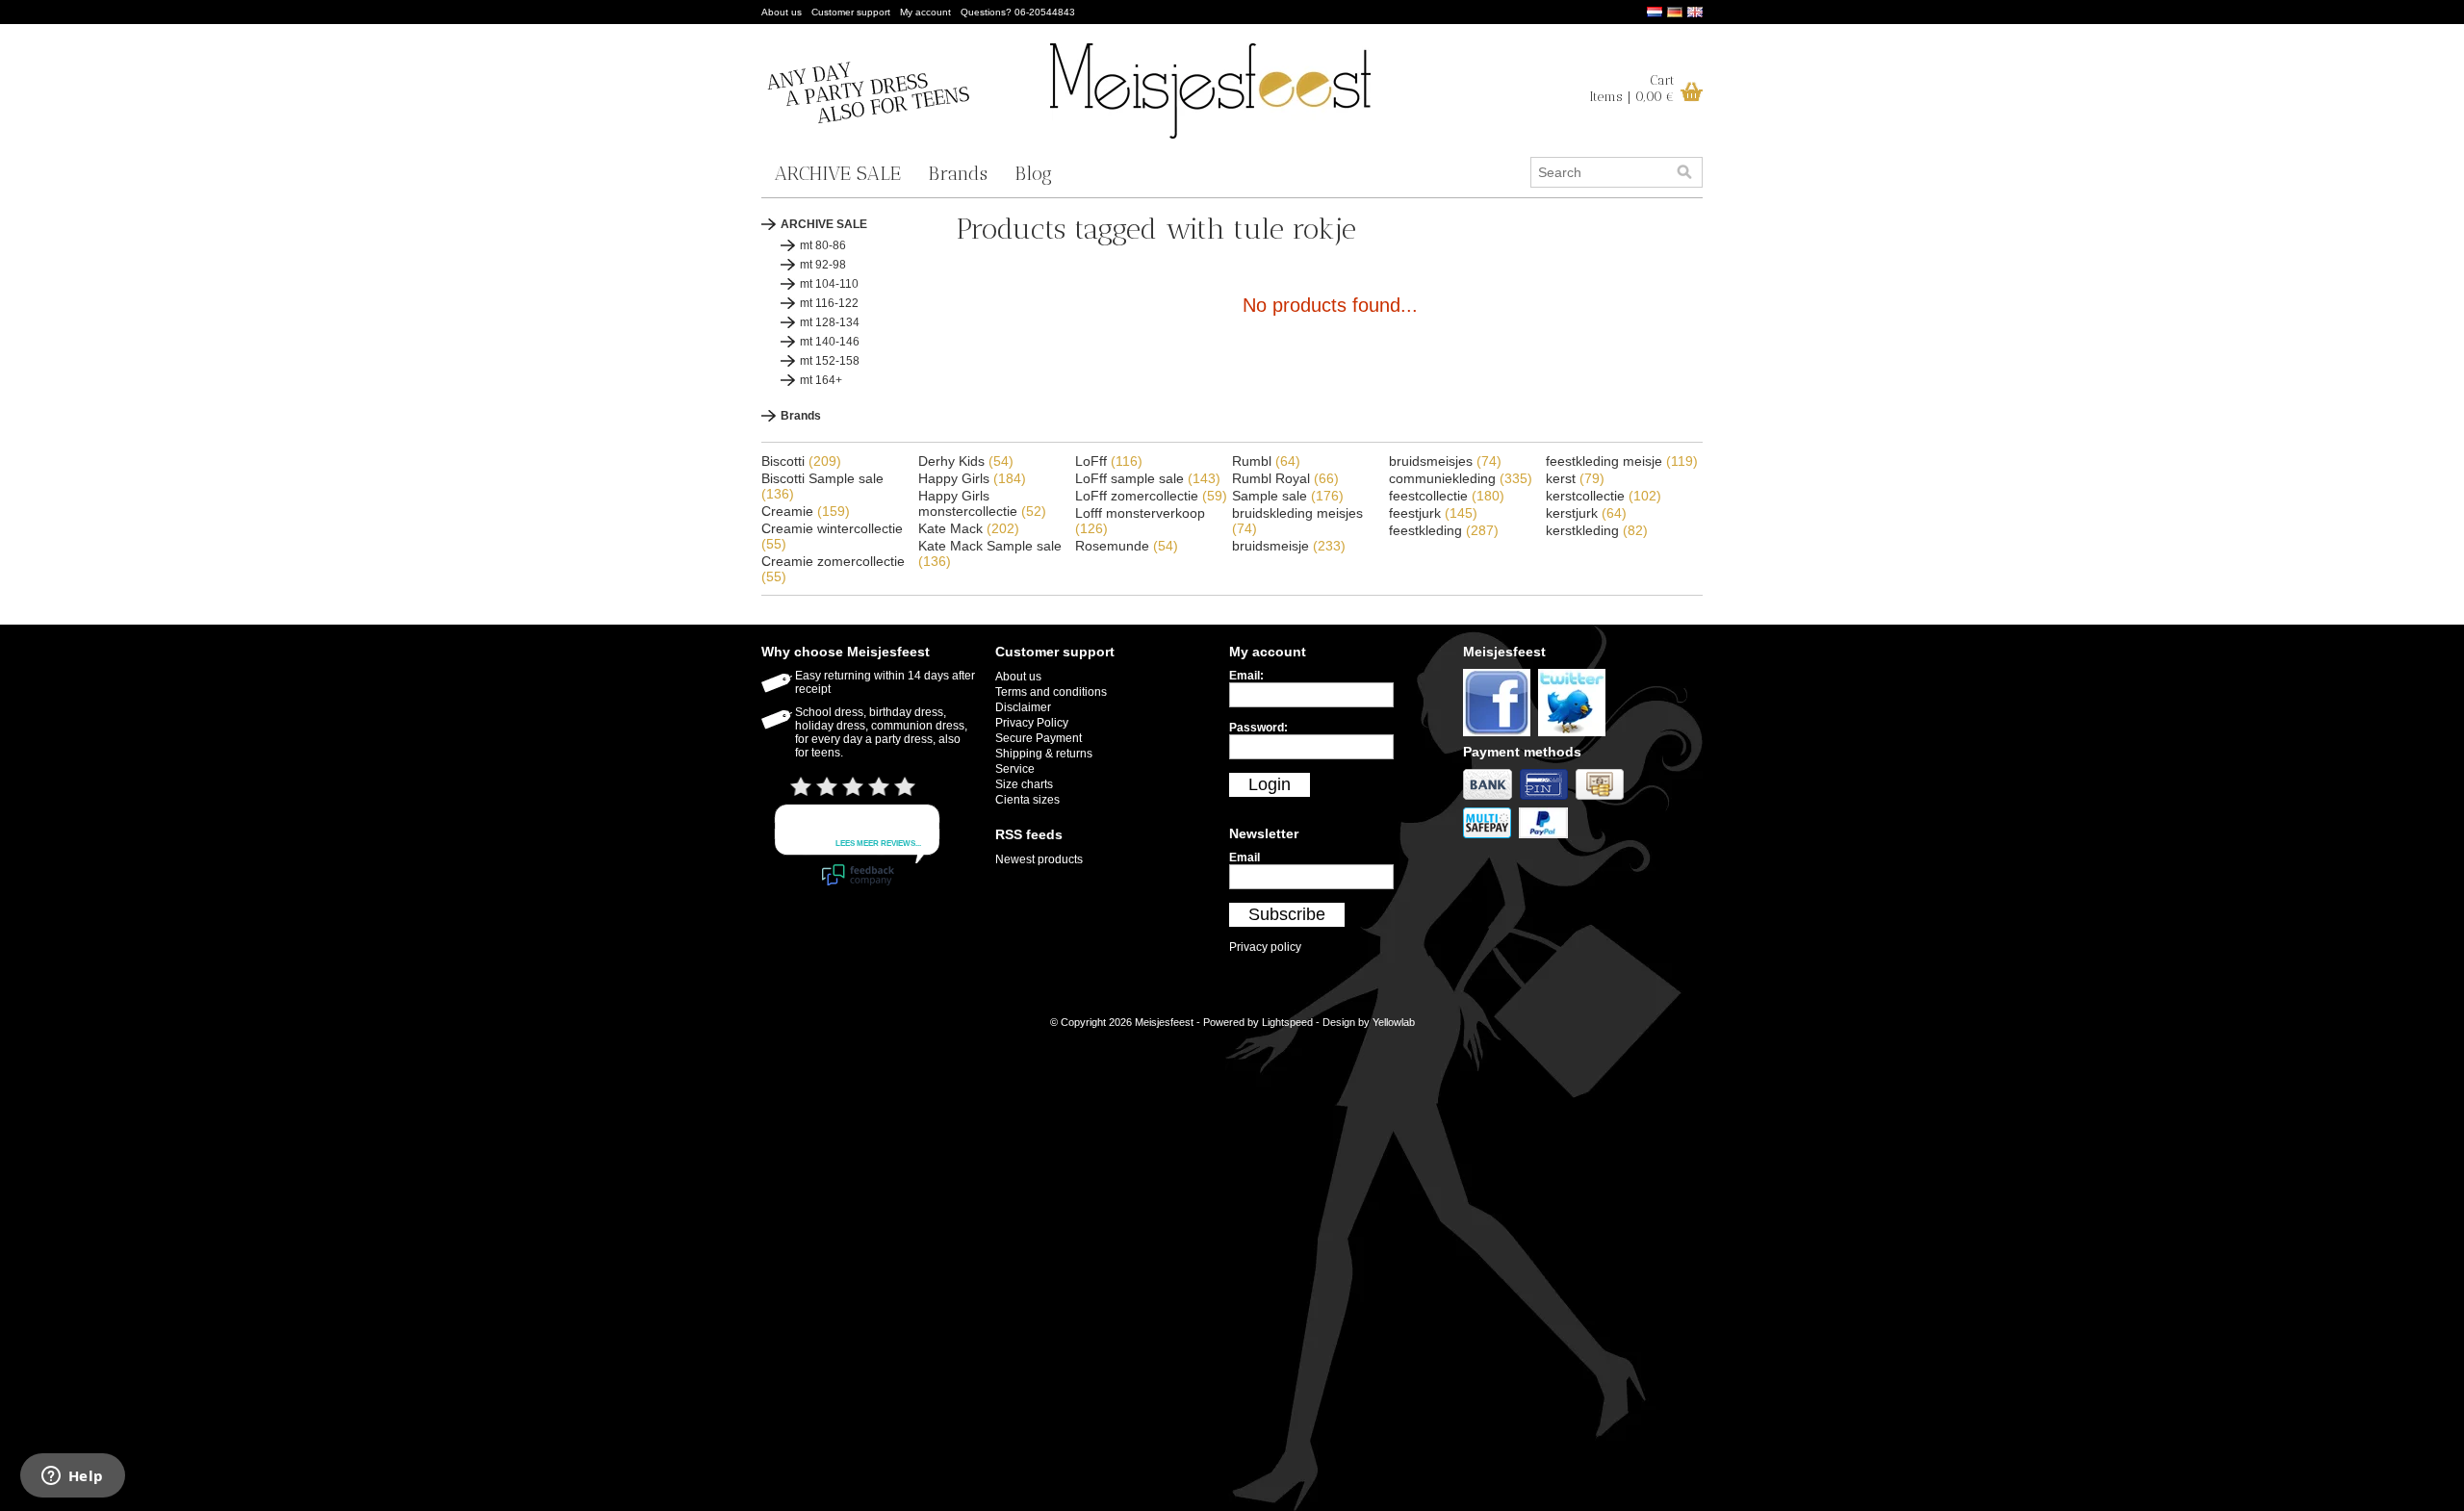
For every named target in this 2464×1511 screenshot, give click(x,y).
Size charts (1024, 784)
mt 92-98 (823, 265)
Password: (1258, 728)
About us (782, 12)
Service (1015, 769)
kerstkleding (1597, 530)
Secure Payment (1039, 738)
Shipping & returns (1044, 754)
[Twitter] (1574, 737)
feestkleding (1444, 530)
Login (1270, 784)
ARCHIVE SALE (838, 173)
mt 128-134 (830, 322)
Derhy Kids (966, 461)
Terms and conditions (1051, 692)
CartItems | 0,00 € (1632, 89)
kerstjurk (1586, 513)
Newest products (1039, 859)
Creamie (806, 511)
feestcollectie (1447, 496)
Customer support (851, 12)
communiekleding (1461, 478)
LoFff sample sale (1148, 478)
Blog (1033, 173)
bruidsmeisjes (1445, 461)
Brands (958, 173)
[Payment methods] (1491, 801)
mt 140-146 (830, 342)
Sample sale (1288, 496)
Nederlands (1655, 12)
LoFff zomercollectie (1151, 496)
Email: (1246, 676)
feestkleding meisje (1622, 461)
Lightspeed (1287, 1022)
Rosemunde (1127, 546)
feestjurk (1433, 513)
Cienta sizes (1027, 800)
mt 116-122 (829, 303)
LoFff (1109, 461)
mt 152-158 (830, 361)
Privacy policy (1265, 947)
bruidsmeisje (1289, 546)
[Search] (1684, 172)
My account (925, 12)
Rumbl (1266, 461)
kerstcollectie (1604, 496)
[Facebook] (1501, 737)
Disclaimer (1023, 707)
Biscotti (801, 461)
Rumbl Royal (1285, 478)
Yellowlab (1394, 1022)
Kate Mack (969, 528)
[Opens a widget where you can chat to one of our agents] (72, 1477)
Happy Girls (972, 478)
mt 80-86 (823, 245)
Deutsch (1675, 12)
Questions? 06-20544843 (1018, 12)
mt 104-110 (829, 284)
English (1695, 12)
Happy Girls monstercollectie (982, 503)
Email (1245, 858)
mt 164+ (821, 380)
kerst (1575, 478)
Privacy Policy (1032, 723)
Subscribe (1287, 914)
